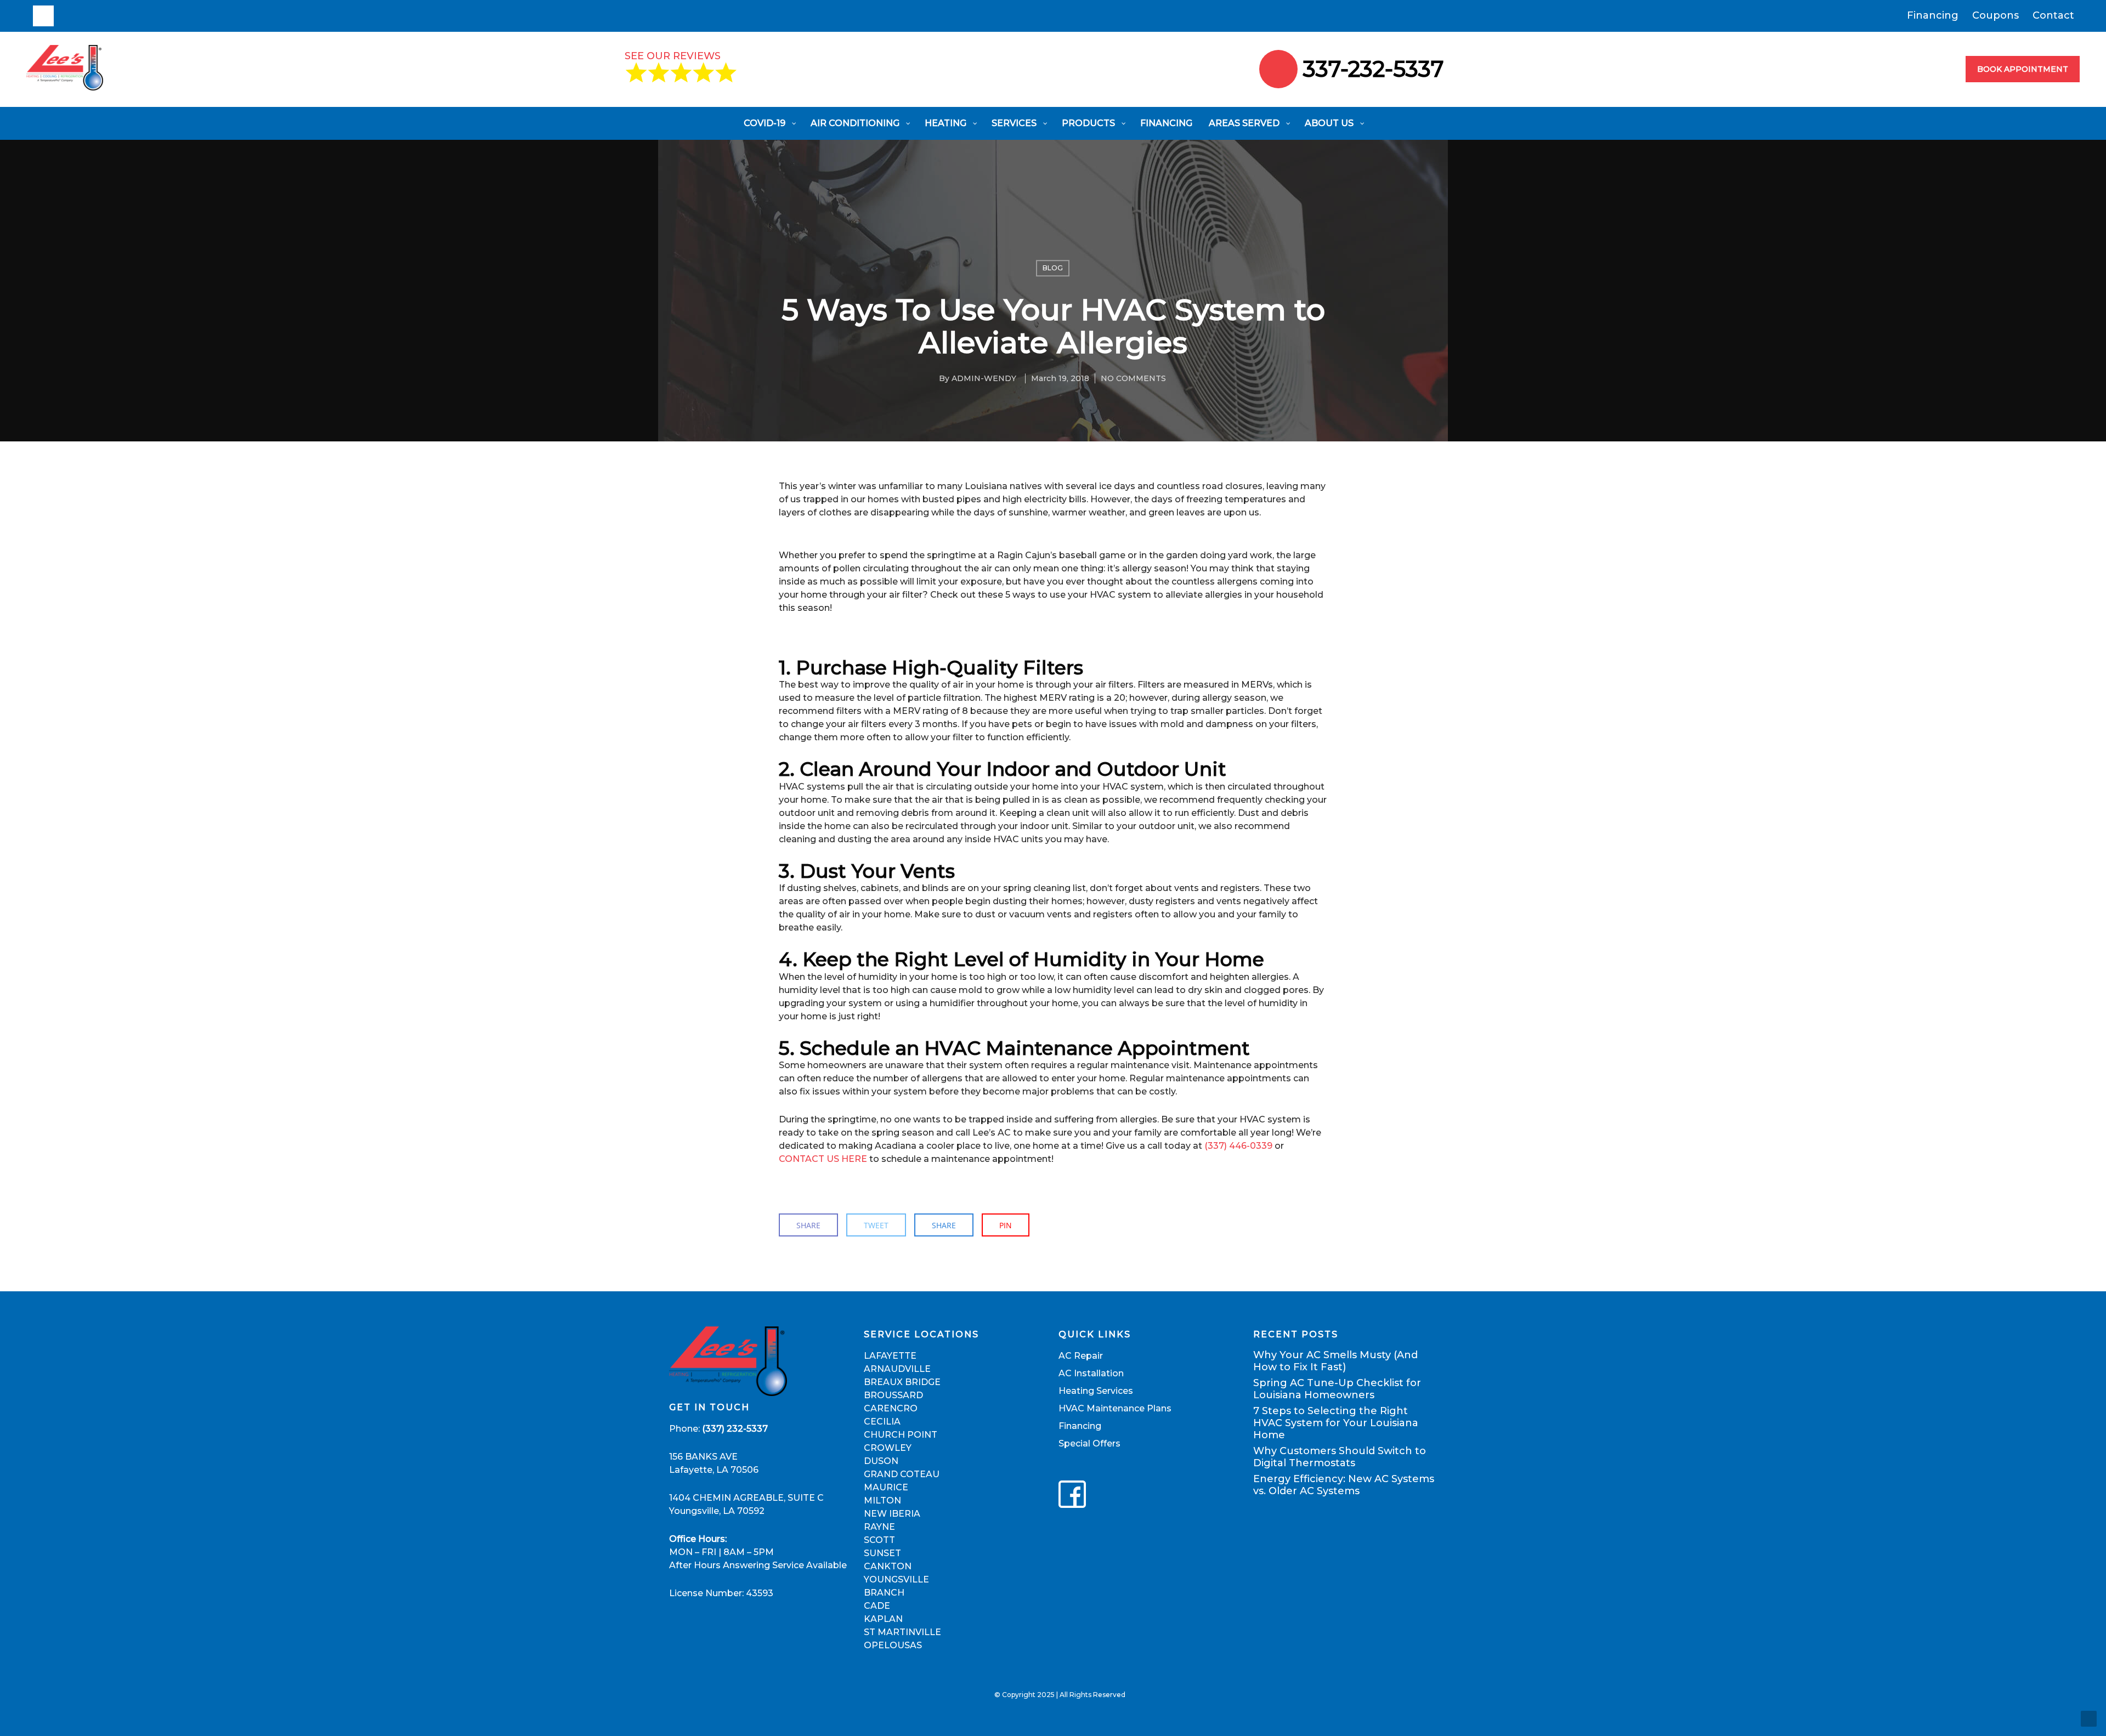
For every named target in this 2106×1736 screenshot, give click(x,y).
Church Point (901, 1435)
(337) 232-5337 (735, 1429)
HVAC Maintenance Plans (1115, 1408)
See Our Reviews (673, 56)
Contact (2053, 16)
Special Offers (1089, 1443)
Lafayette (890, 1356)
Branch (884, 1593)
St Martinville (902, 1632)
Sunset (882, 1553)
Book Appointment (2023, 69)
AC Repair (1081, 1356)
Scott (879, 1540)
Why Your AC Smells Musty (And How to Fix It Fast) (1335, 1361)
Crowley (888, 1448)
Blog (1053, 268)
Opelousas (893, 1645)
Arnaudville (897, 1369)
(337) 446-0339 (1238, 1146)
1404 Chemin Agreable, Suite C (746, 1498)
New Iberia (892, 1514)
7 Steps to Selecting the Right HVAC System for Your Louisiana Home (1336, 1423)
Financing (1933, 16)
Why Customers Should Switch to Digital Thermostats (1340, 1457)
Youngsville (896, 1579)
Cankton (888, 1566)
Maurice (886, 1487)
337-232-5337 (1374, 69)
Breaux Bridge (902, 1382)
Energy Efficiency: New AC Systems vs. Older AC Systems (1344, 1485)
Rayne (879, 1527)
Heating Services (1096, 1391)
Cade (877, 1606)
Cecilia (882, 1422)
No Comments (1133, 379)
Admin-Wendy (984, 379)
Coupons (1995, 16)
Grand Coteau (902, 1474)
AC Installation (1091, 1373)
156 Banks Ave (703, 1457)
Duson (881, 1461)
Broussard (893, 1395)
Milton (882, 1500)
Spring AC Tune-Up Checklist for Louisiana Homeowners (1337, 1389)
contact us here (823, 1159)
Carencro (891, 1408)
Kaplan (883, 1619)
